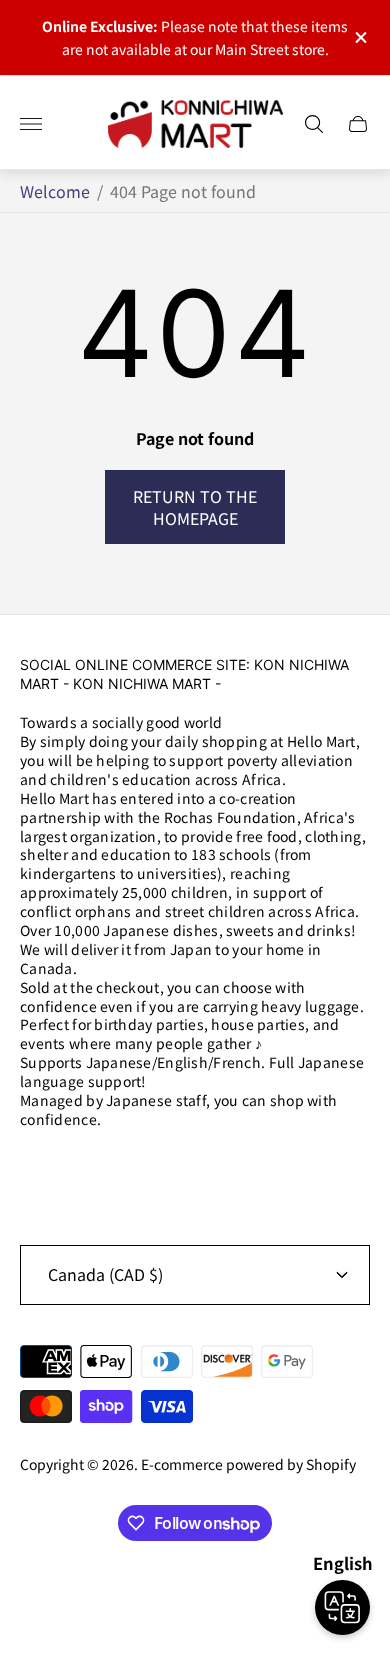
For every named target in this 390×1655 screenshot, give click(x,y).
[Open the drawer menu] (31, 124)
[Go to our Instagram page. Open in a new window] (42, 1172)
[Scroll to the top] (195, 1593)
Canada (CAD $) (105, 1274)
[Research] (314, 124)
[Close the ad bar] (359, 37)
